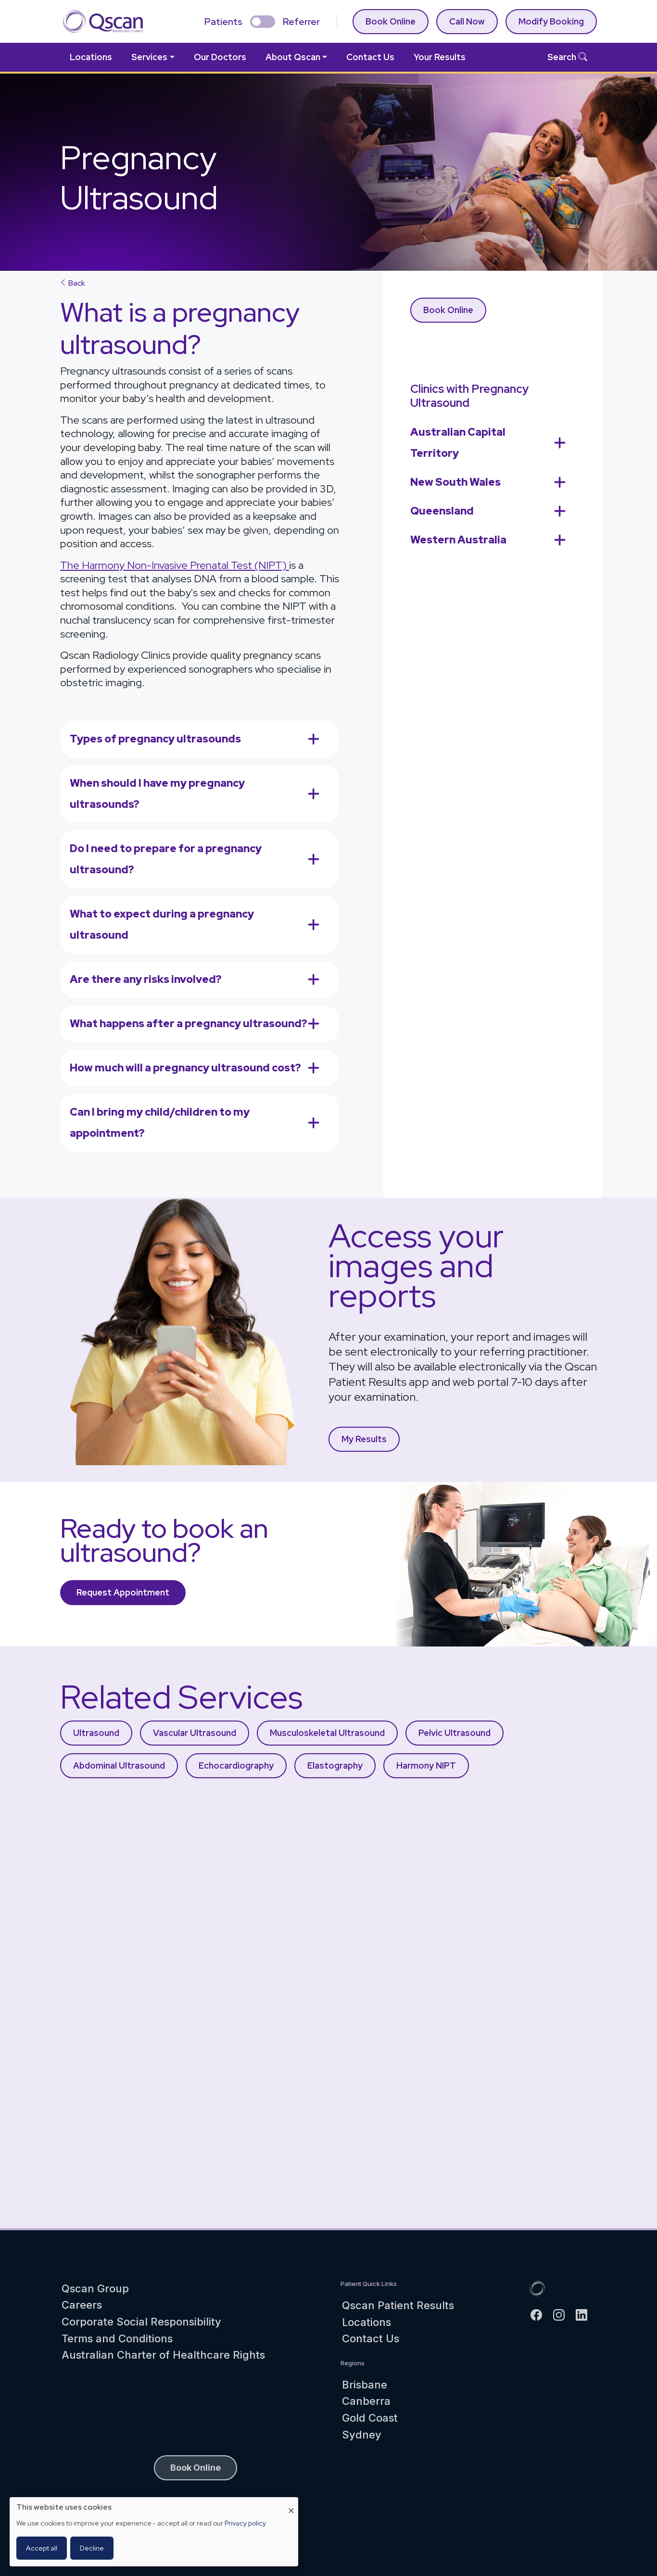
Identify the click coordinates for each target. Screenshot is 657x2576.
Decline (92, 2548)
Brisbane (365, 2385)
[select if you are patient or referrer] (263, 22)
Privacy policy (245, 2523)
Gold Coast (370, 2418)
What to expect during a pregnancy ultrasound (162, 924)
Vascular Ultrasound (195, 1733)
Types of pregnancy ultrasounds (155, 739)
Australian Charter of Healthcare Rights (163, 2355)
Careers (82, 2305)
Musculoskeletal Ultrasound (327, 1733)
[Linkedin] (586, 2315)
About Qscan (293, 57)
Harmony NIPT (426, 1766)
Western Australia (458, 540)
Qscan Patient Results (398, 2305)
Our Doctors (220, 57)
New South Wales (455, 482)
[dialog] (154, 2532)
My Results (364, 1439)
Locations (91, 57)
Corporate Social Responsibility (141, 2322)
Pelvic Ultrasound (455, 1733)
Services (149, 57)
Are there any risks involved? (146, 979)
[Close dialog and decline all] (291, 2503)
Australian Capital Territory (458, 443)
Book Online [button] (196, 2468)
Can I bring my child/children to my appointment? (160, 1123)
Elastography (335, 1766)
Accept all (42, 2548)
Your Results (440, 57)
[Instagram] (563, 2315)
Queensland (442, 511)
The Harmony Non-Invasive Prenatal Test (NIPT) (175, 565)
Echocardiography (236, 1766)
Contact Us (370, 57)
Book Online (391, 21)
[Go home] (537, 2287)
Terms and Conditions (117, 2338)
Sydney (362, 2435)
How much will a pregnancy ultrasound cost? (185, 1068)
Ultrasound (96, 1733)
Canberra (366, 2401)
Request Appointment (123, 1592)
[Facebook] (540, 2315)
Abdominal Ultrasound (119, 1766)
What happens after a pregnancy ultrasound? (189, 1024)
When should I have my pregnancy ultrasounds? (157, 794)
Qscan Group (95, 2288)
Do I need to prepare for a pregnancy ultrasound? (166, 859)
